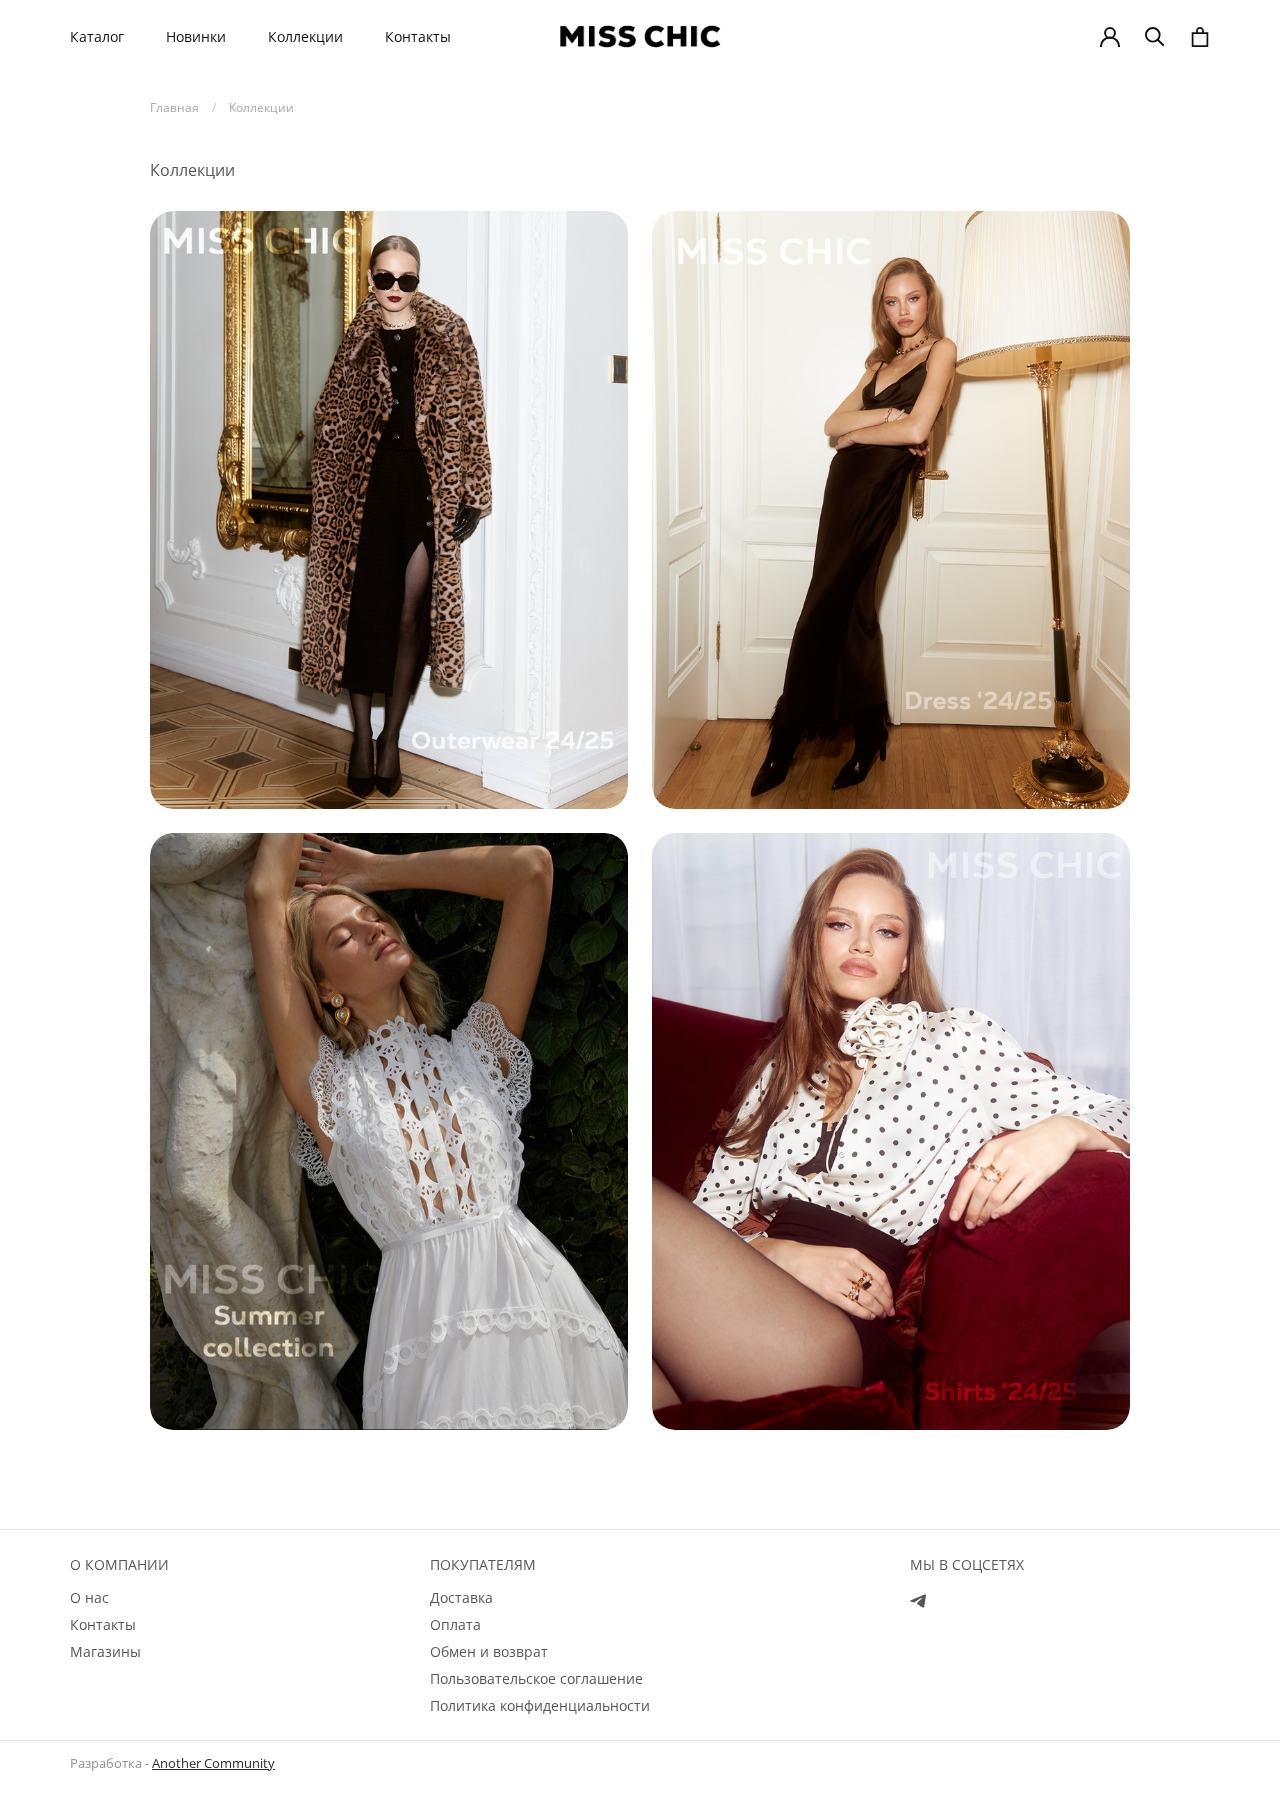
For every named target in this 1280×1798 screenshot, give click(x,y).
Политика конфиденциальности (540, 1705)
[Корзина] (1200, 37)
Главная (174, 107)
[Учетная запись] (1110, 37)
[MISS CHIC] (640, 36)
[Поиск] (1155, 37)
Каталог (97, 37)
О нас (89, 1597)
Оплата (455, 1624)
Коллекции (305, 37)
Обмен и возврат (489, 1651)
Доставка (461, 1597)
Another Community (213, 1763)
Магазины (105, 1651)
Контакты (418, 37)
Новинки (196, 37)
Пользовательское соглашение (536, 1678)
